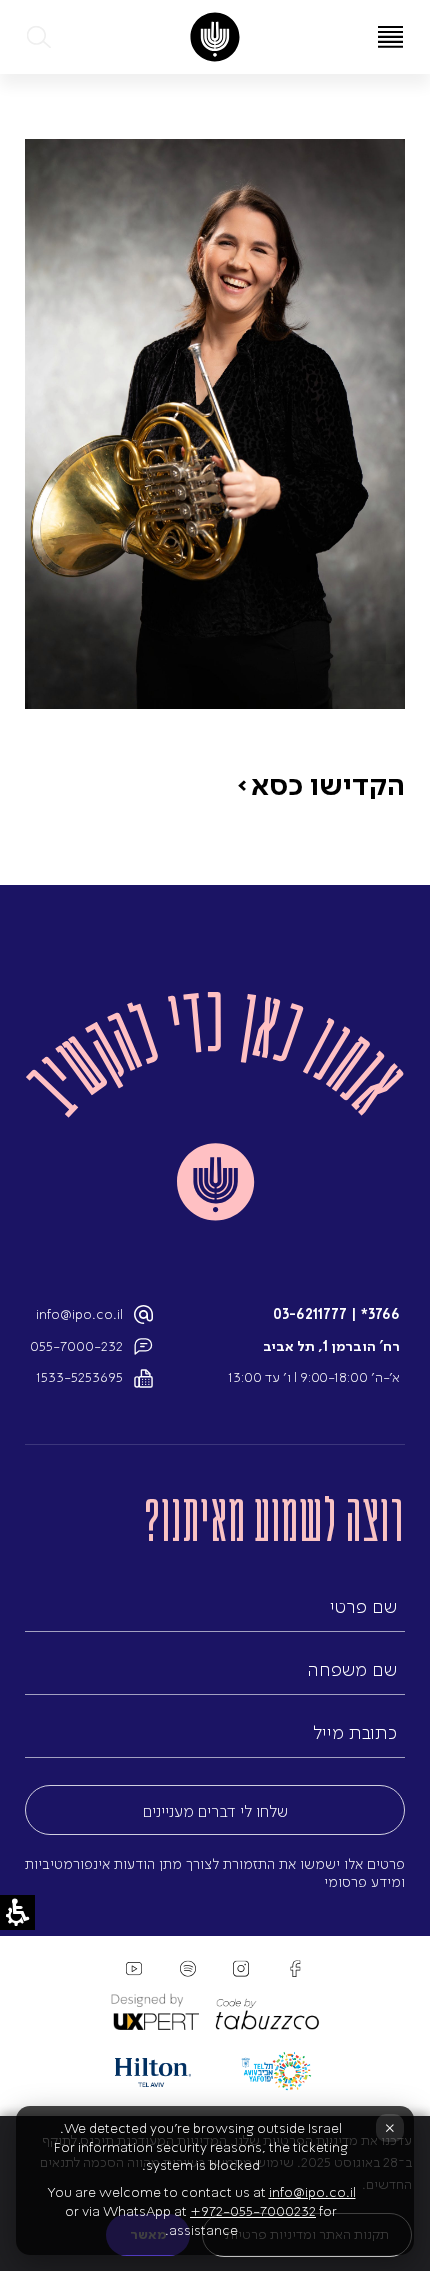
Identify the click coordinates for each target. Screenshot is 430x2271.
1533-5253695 (79, 1377)
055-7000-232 (76, 1346)
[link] (214, 37)
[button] (40, 37)
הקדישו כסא (328, 784)
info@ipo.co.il (79, 1314)
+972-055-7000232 (253, 2211)
